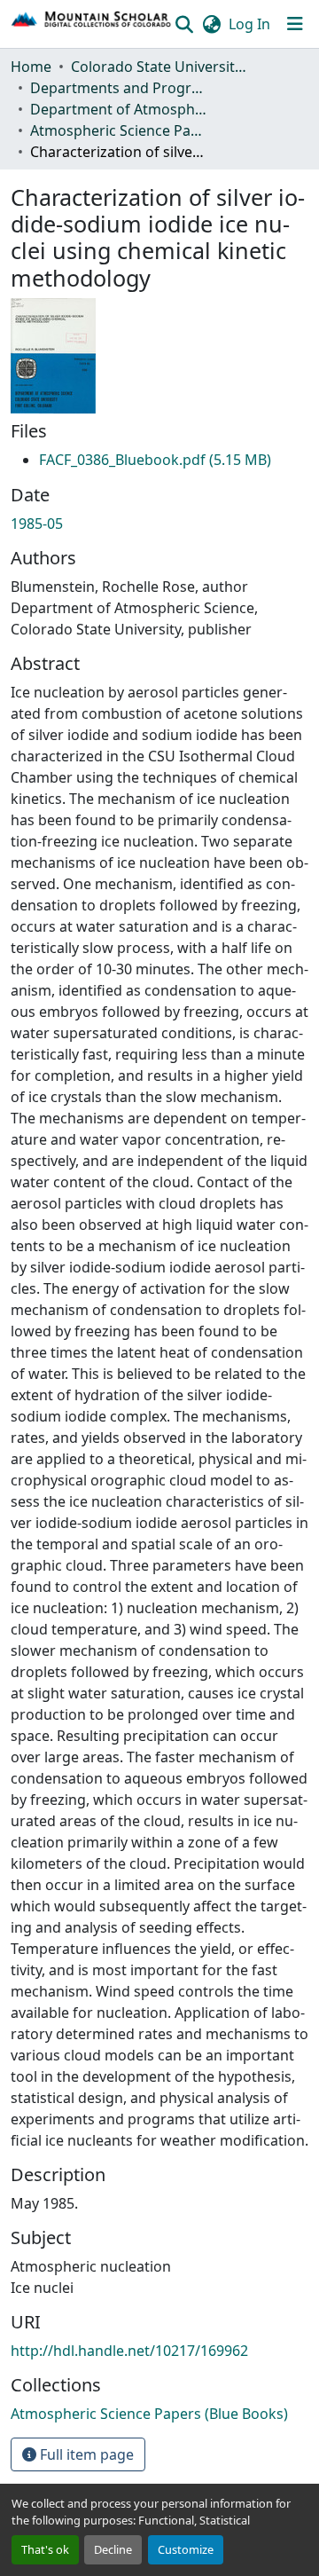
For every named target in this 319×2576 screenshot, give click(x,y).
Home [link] (31, 67)
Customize (186, 2549)
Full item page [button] (85, 2454)
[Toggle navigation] (295, 24)
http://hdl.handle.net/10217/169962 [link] (129, 2351)
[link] (155, 460)
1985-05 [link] (37, 524)
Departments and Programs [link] (119, 88)
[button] (92, 24)
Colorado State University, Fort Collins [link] (159, 67)
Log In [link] (249, 24)
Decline (113, 2549)
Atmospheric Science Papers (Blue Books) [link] (119, 130)
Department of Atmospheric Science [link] (119, 109)
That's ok (45, 2549)
